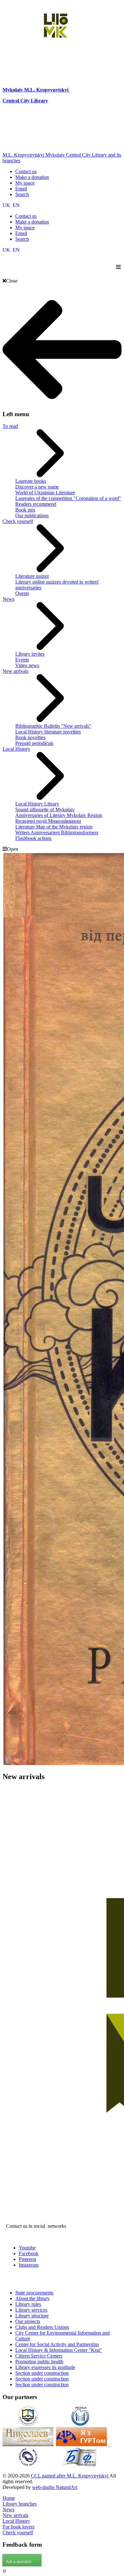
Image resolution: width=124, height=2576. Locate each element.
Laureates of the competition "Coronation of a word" (68, 498)
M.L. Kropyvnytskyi (46, 90)
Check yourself (18, 521)
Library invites (30, 654)
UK (7, 205)
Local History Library (37, 804)
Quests (22, 593)
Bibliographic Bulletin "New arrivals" (53, 726)
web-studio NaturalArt (55, 2487)
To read (10, 426)
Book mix (25, 510)
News (8, 599)
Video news (27, 665)
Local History (16, 749)
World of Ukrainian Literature (45, 493)
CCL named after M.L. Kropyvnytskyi (70, 2476)
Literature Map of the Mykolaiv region (54, 827)
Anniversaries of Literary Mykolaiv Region (59, 815)
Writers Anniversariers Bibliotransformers (57, 832)
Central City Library (25, 101)
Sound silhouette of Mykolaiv (45, 810)
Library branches (20, 2504)
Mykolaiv (13, 90)
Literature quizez (32, 576)
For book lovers (18, 2527)
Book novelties (30, 737)
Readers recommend (36, 504)
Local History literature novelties (48, 732)
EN (16, 205)
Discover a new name (37, 487)
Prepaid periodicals (34, 743)
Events (22, 660)
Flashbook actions (33, 838)
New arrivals (15, 671)
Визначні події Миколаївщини (48, 821)
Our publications (32, 515)
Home (9, 2498)
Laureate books (31, 481)
